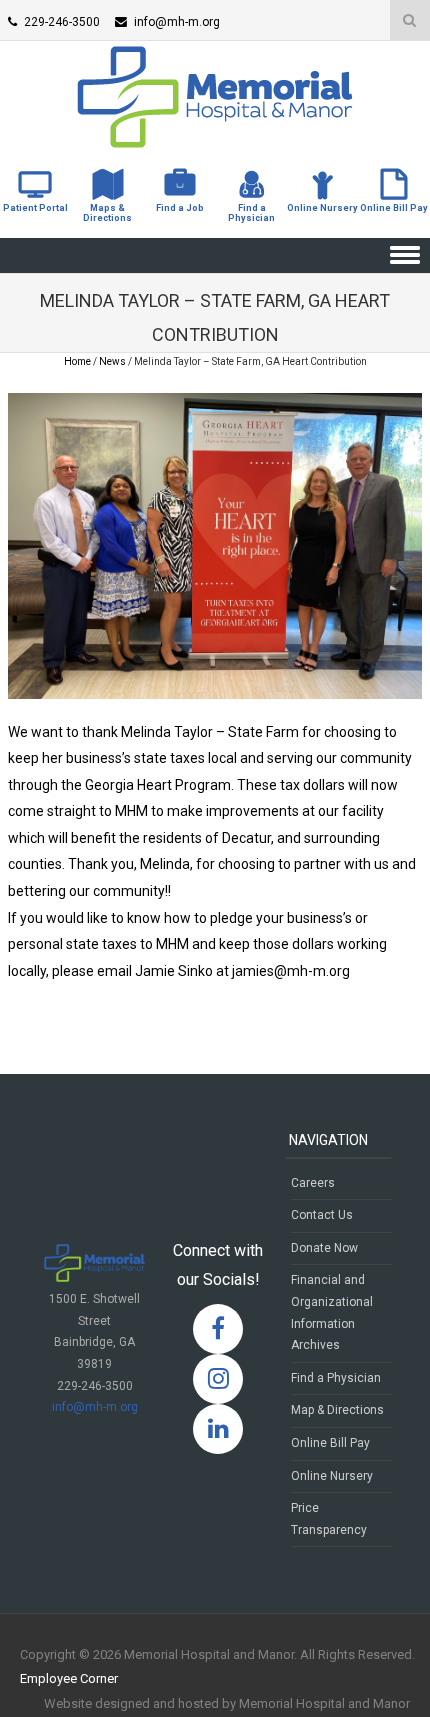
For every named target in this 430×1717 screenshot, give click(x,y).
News (112, 361)
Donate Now (324, 1248)
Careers (313, 1183)
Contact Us (322, 1215)
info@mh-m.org (95, 1407)
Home (77, 361)
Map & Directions (337, 1410)
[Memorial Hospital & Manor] (215, 143)
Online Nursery (332, 1476)
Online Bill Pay (330, 1443)
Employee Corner (69, 1678)
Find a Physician (336, 1378)
